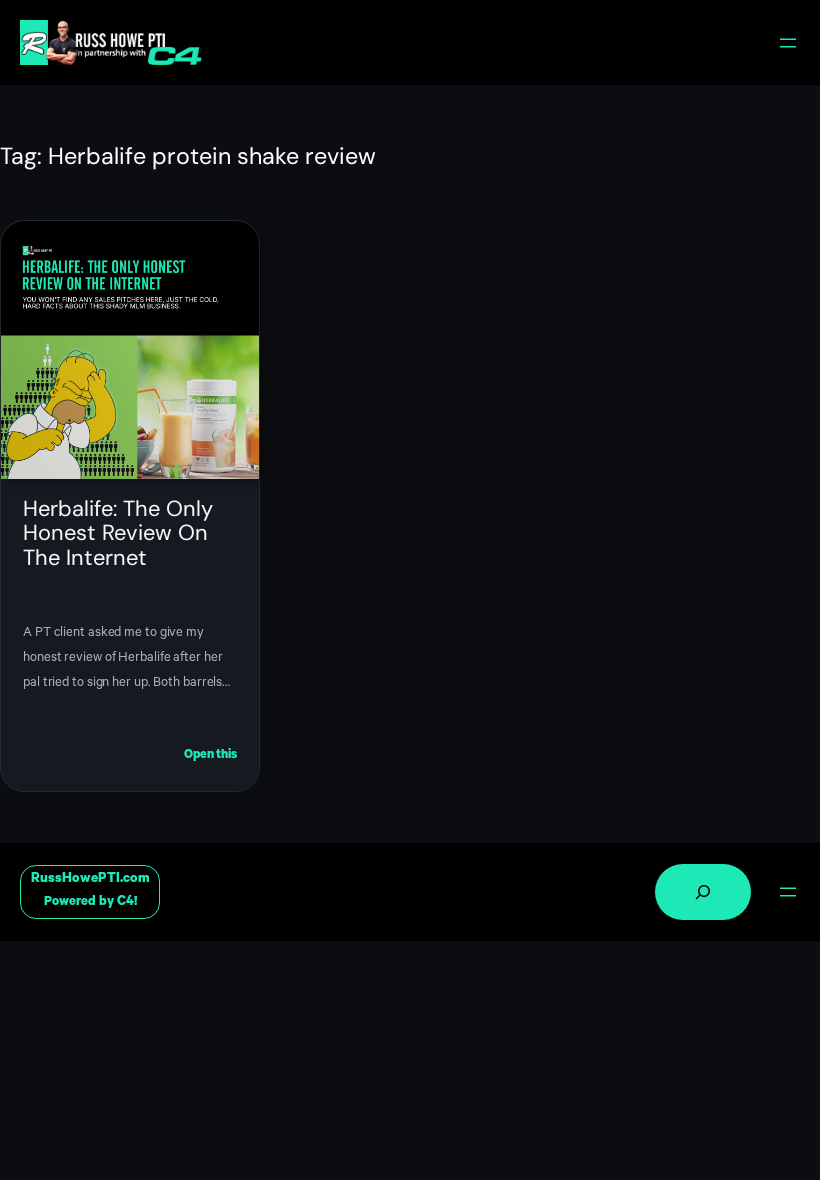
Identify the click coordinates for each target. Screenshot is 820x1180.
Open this (210, 757)
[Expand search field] (703, 892)
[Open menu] (788, 43)
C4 (125, 902)
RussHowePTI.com (90, 879)
